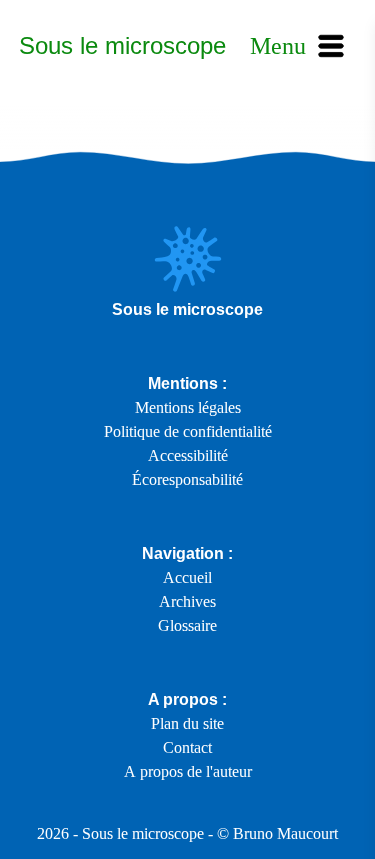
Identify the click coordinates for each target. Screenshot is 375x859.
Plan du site (187, 723)
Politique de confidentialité (188, 431)
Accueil (187, 577)
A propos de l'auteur (188, 771)
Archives (187, 601)
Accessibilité (188, 455)
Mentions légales (188, 407)
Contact (187, 747)
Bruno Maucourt (285, 833)
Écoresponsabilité (187, 479)
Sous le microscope (122, 45)
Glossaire (187, 625)
